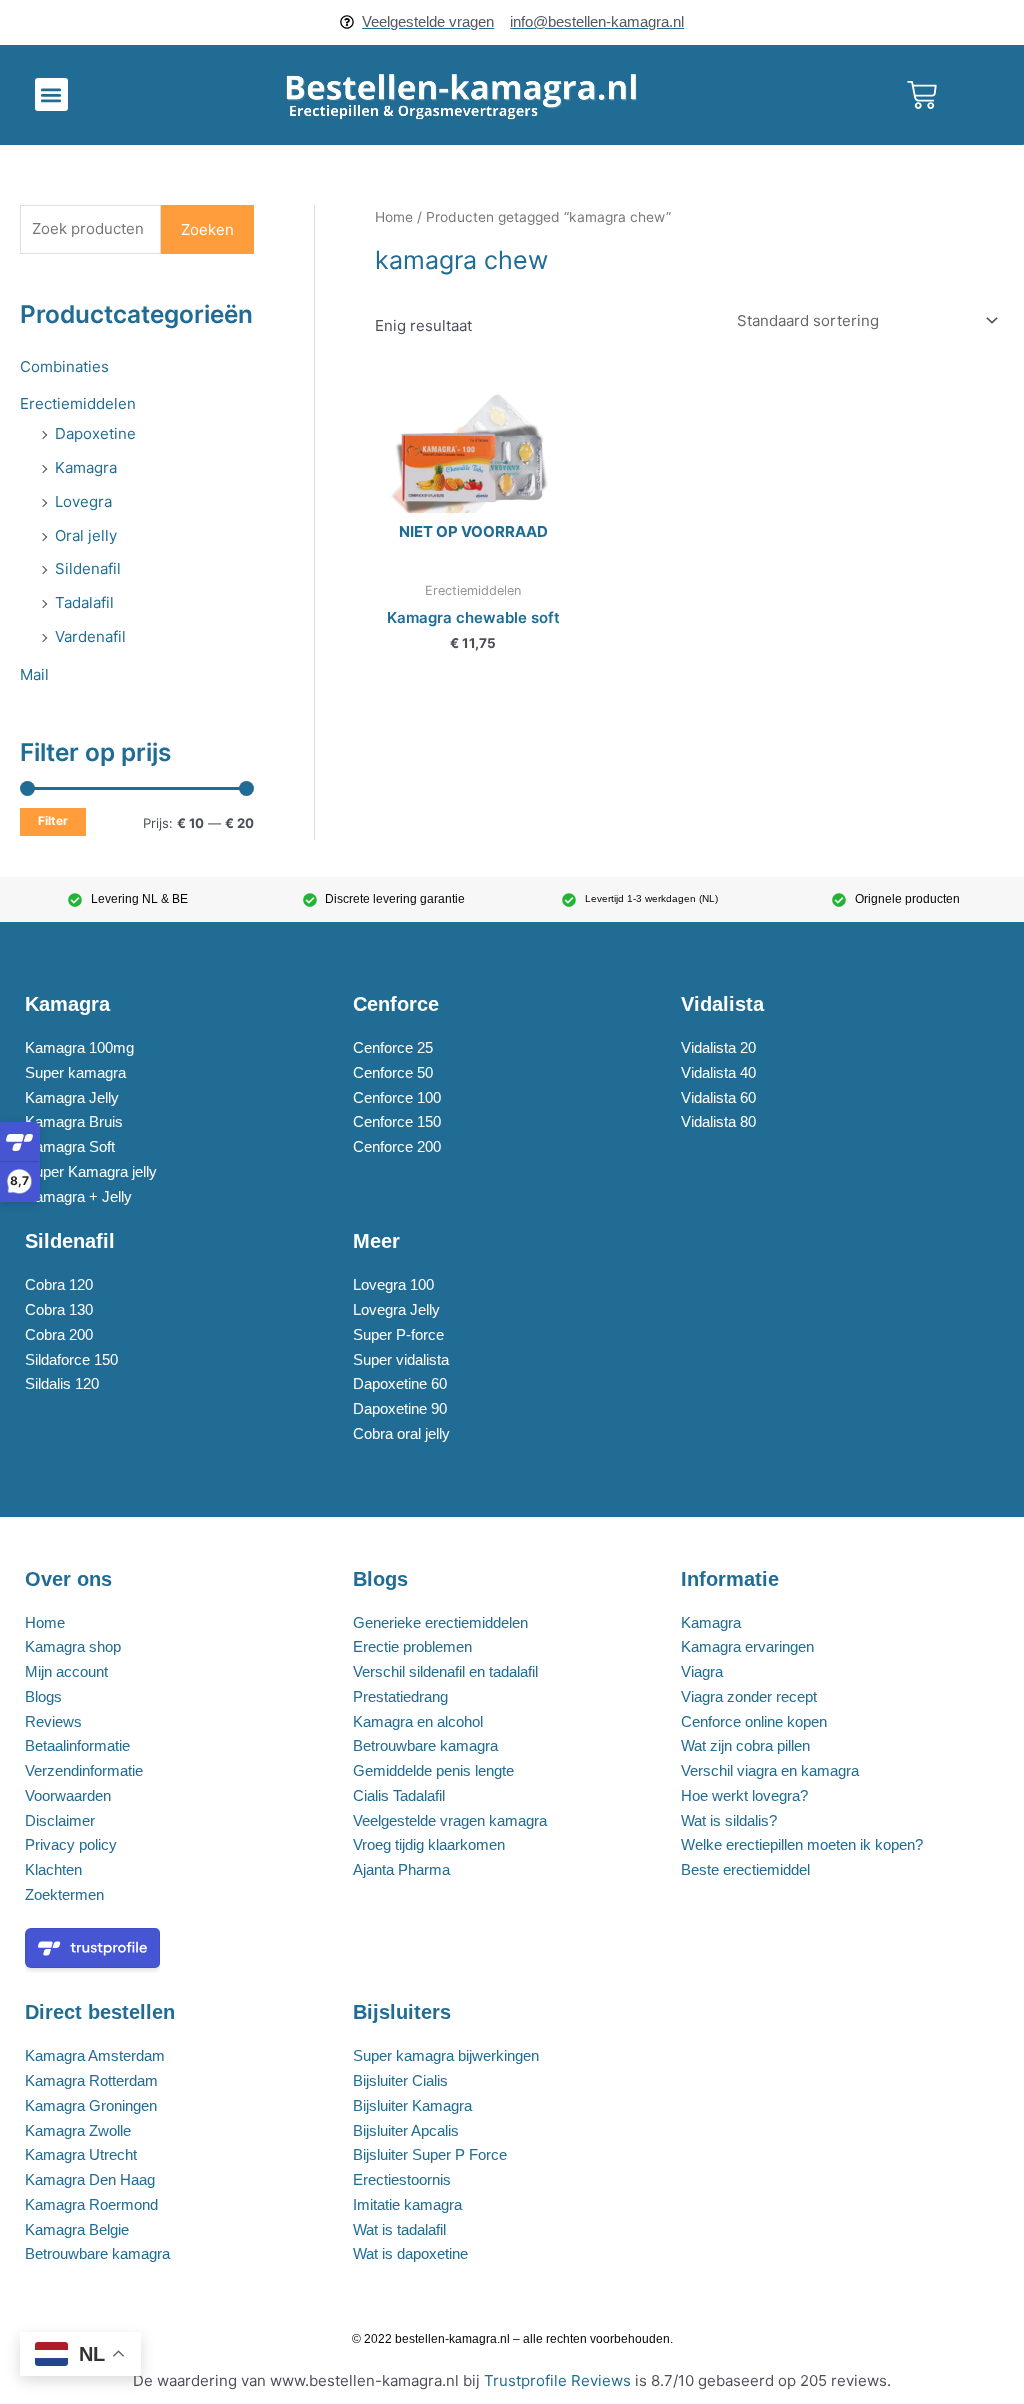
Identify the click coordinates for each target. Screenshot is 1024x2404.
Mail (34, 674)
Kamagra (86, 467)
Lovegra (83, 501)
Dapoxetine (95, 433)
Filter (53, 821)
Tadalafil (84, 602)
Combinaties (64, 366)
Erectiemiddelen (78, 403)
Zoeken (207, 229)
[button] (51, 94)
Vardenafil (90, 636)
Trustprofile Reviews (557, 2380)
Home (394, 217)
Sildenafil (88, 568)
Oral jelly (86, 535)
